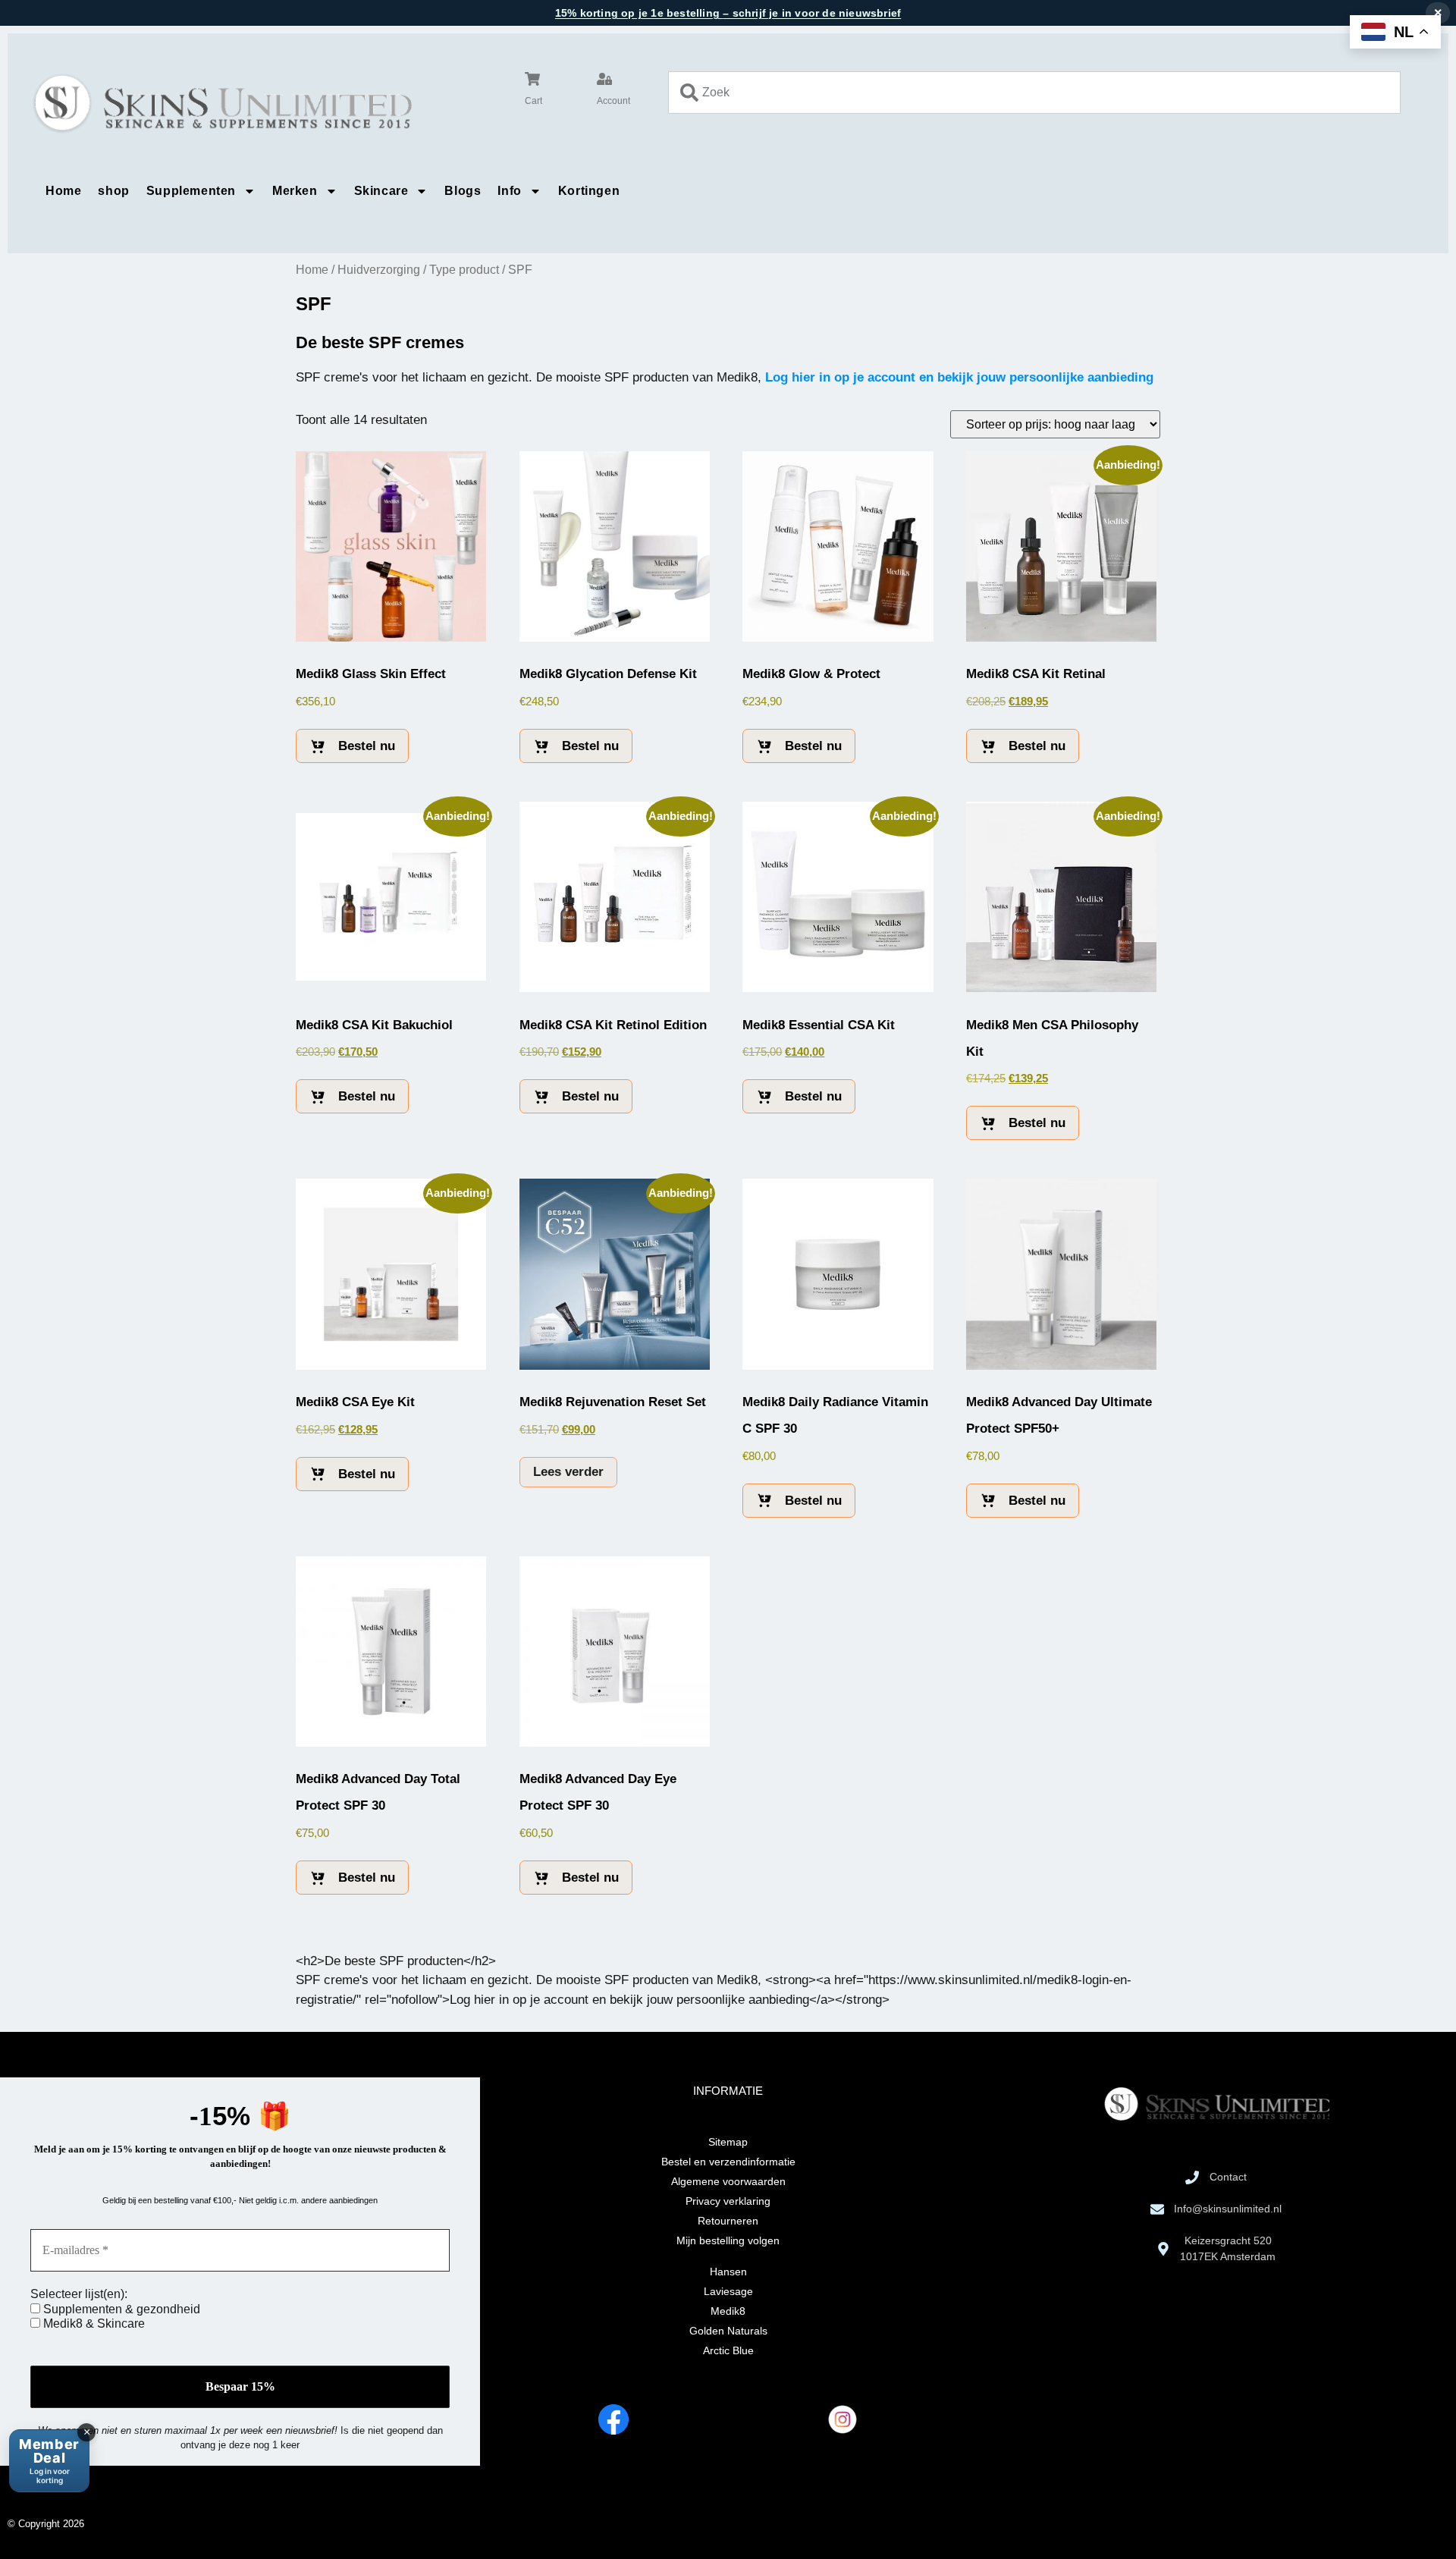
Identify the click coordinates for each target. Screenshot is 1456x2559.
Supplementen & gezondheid (120, 2309)
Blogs (463, 191)
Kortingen (589, 191)
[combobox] (1034, 93)
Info (509, 191)
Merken (295, 191)
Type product (464, 270)
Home (63, 191)
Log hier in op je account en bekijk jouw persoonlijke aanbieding (959, 377)
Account (613, 101)
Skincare (381, 191)
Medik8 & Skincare (93, 2324)
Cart (533, 101)
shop (113, 191)
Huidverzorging (379, 270)
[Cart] (532, 79)
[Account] (604, 79)
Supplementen (191, 191)
